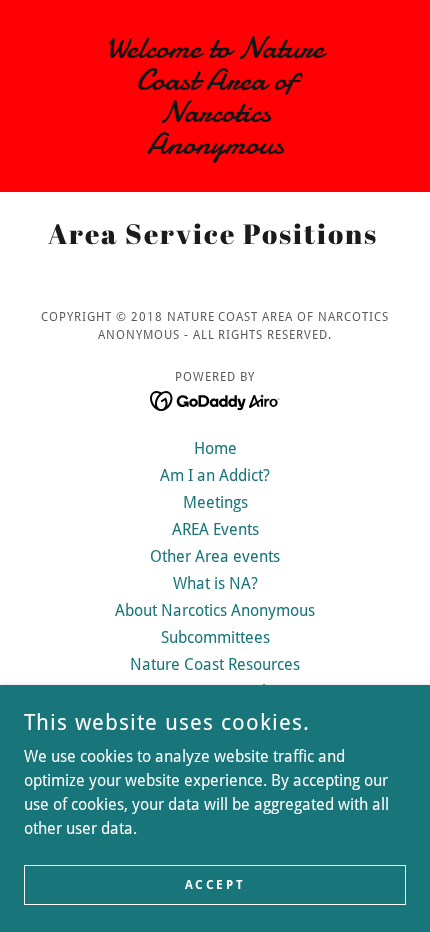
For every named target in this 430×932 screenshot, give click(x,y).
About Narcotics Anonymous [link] (215, 610)
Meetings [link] (215, 502)
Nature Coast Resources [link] (215, 664)
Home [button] (215, 448)
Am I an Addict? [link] (215, 475)
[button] (52, 96)
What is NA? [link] (215, 583)
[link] (214, 96)
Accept (215, 884)
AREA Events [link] (215, 529)
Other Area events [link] (215, 556)
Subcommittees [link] (215, 637)
